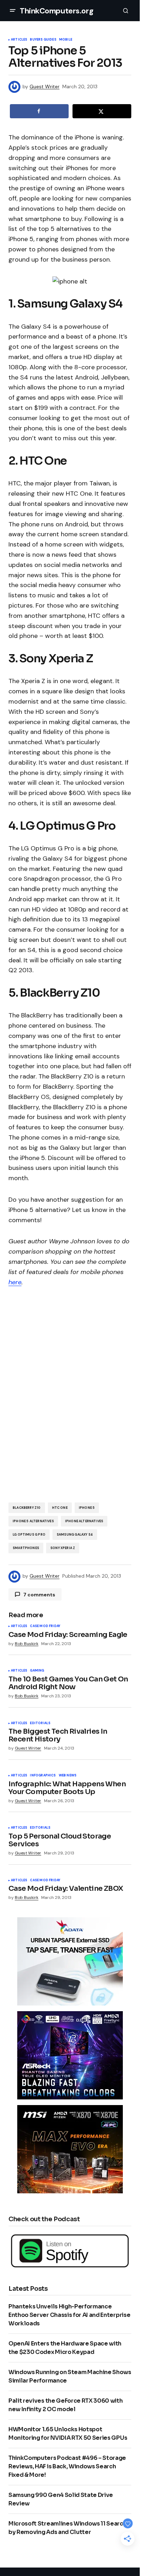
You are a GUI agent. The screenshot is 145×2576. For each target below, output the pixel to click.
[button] (13, 11)
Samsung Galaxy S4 (75, 1535)
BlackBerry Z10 (27, 1508)
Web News (68, 1776)
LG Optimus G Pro (29, 1535)
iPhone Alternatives (84, 1521)
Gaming (37, 1671)
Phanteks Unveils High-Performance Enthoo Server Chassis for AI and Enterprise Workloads (69, 2315)
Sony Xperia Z (63, 1548)
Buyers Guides (43, 40)
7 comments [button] (39, 1595)
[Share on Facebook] (39, 111)
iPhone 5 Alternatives (33, 1521)
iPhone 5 (87, 1508)
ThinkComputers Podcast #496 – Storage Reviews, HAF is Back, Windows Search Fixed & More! (67, 2466)
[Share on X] (102, 111)
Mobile (66, 40)
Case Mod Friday (45, 1626)
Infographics (43, 1776)
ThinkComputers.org (56, 11)
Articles (19, 40)
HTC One (60, 1508)
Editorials (40, 1723)
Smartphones (26, 1548)
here (15, 1282)
